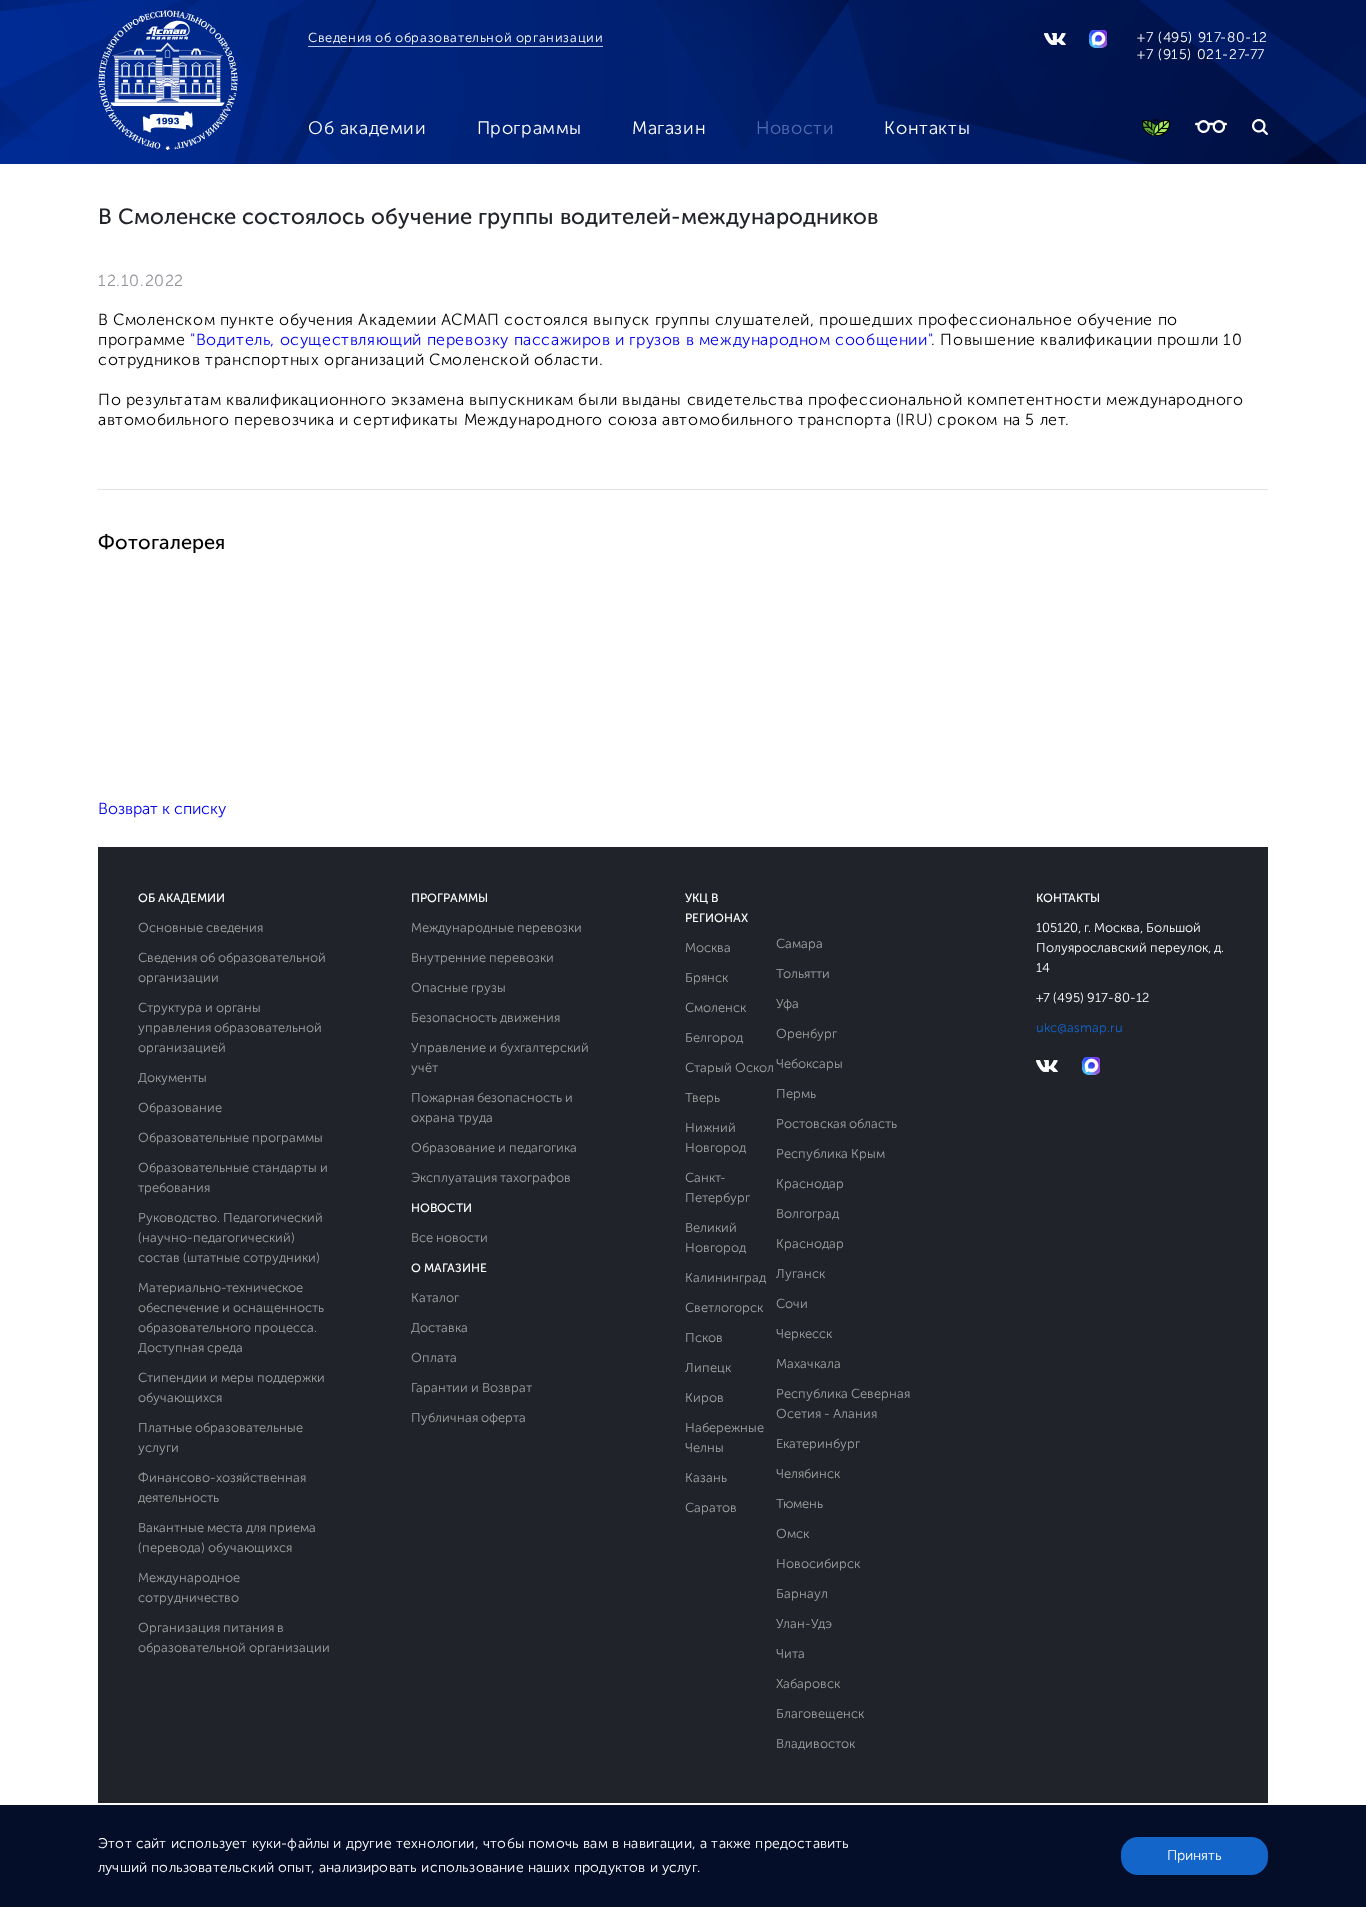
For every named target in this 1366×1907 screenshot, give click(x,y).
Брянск (706, 977)
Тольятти (803, 973)
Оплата (434, 1357)
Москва (708, 947)
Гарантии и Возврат (471, 1387)
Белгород (714, 1037)
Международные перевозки (496, 927)
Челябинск (808, 1473)
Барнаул (802, 1593)
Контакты (927, 128)
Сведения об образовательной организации (455, 37)
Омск (792, 1533)
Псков (704, 1337)
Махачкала (808, 1363)
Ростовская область (836, 1123)
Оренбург (806, 1033)
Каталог (435, 1297)
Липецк (708, 1367)
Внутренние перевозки (482, 957)
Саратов (711, 1507)
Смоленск (715, 1007)
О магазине (449, 1268)
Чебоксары (809, 1063)
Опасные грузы (458, 987)
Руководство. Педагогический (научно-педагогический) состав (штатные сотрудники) (230, 1237)
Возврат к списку (162, 808)
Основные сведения (200, 927)
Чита (790, 1653)
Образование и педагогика (494, 1147)
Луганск (800, 1273)
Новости (795, 128)
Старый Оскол (729, 1067)
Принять (1194, 1855)
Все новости (449, 1237)
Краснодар (810, 1183)
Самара (799, 943)
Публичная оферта (468, 1417)
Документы (172, 1077)
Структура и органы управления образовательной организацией (230, 1027)
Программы (529, 128)
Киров (704, 1397)
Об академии (367, 128)
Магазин (669, 128)
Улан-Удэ (804, 1623)
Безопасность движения (485, 1017)
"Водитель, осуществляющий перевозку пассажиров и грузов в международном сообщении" (560, 339)
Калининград (725, 1277)
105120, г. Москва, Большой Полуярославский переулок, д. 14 (1130, 947)
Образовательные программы (230, 1137)
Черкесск (804, 1333)
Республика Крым (830, 1153)
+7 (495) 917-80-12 (1202, 37)
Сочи (792, 1303)
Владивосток (815, 1743)
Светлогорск (724, 1307)
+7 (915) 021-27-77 (1201, 54)
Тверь (702, 1097)
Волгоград (807, 1213)
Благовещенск (820, 1713)
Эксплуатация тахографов (491, 1177)
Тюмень (799, 1503)
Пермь (796, 1093)
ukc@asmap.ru (1079, 1027)
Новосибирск (818, 1563)
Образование (180, 1107)
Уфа (787, 1003)
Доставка (439, 1327)
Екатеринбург (818, 1443)
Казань (706, 1477)
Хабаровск (808, 1683)
